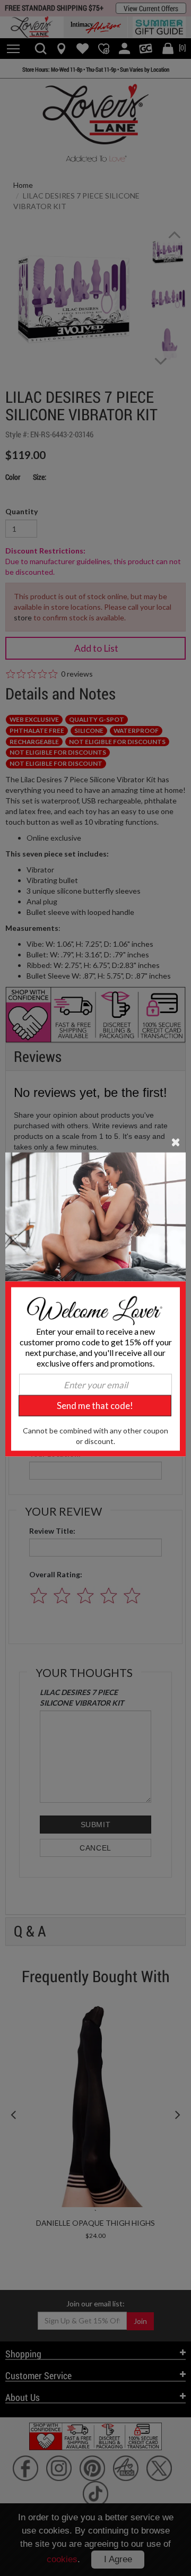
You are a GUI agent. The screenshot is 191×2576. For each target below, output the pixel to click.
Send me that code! (95, 1406)
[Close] (176, 1142)
